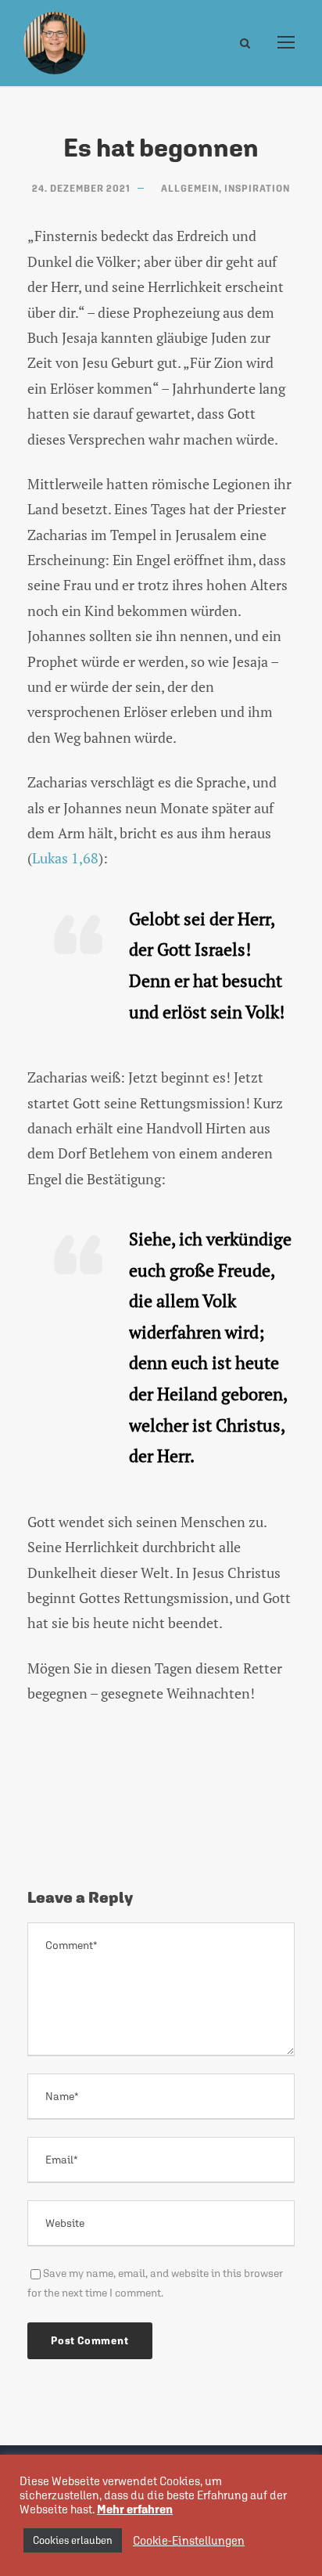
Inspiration (257, 189)
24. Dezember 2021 (81, 189)
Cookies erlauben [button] (73, 2540)
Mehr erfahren (135, 2509)
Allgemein (190, 189)
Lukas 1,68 (65, 858)
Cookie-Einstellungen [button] (189, 2540)
